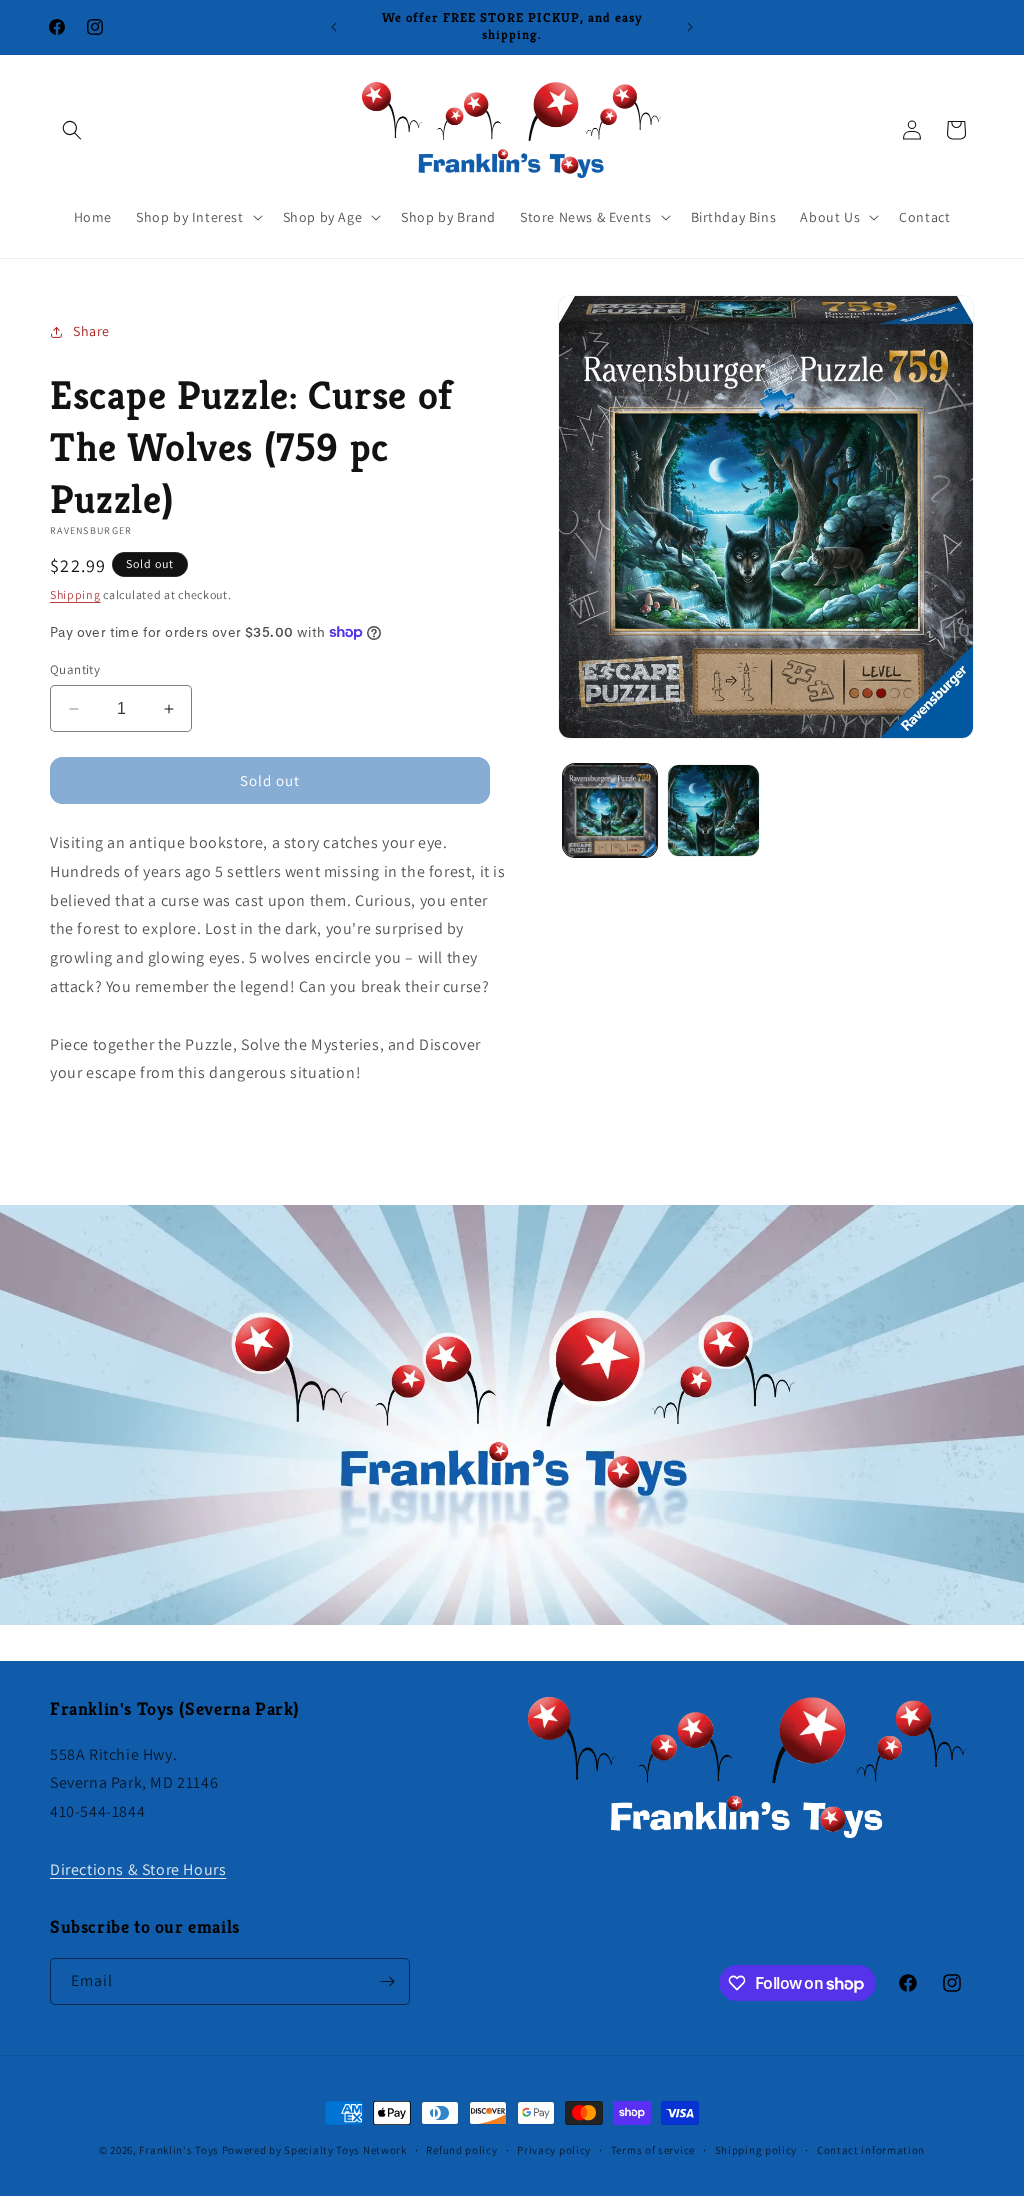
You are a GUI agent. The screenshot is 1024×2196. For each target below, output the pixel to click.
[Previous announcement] (334, 27)
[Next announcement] (690, 27)
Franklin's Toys (179, 2150)
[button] (72, 130)
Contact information (871, 2150)
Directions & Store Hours (138, 1869)
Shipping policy (756, 2150)
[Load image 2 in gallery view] (713, 810)
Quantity (75, 669)
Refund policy (461, 2150)
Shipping (75, 594)
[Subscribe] (387, 1981)
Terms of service (653, 2150)
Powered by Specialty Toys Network (314, 2150)
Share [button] (91, 331)
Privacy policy (554, 2150)
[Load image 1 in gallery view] (609, 810)
